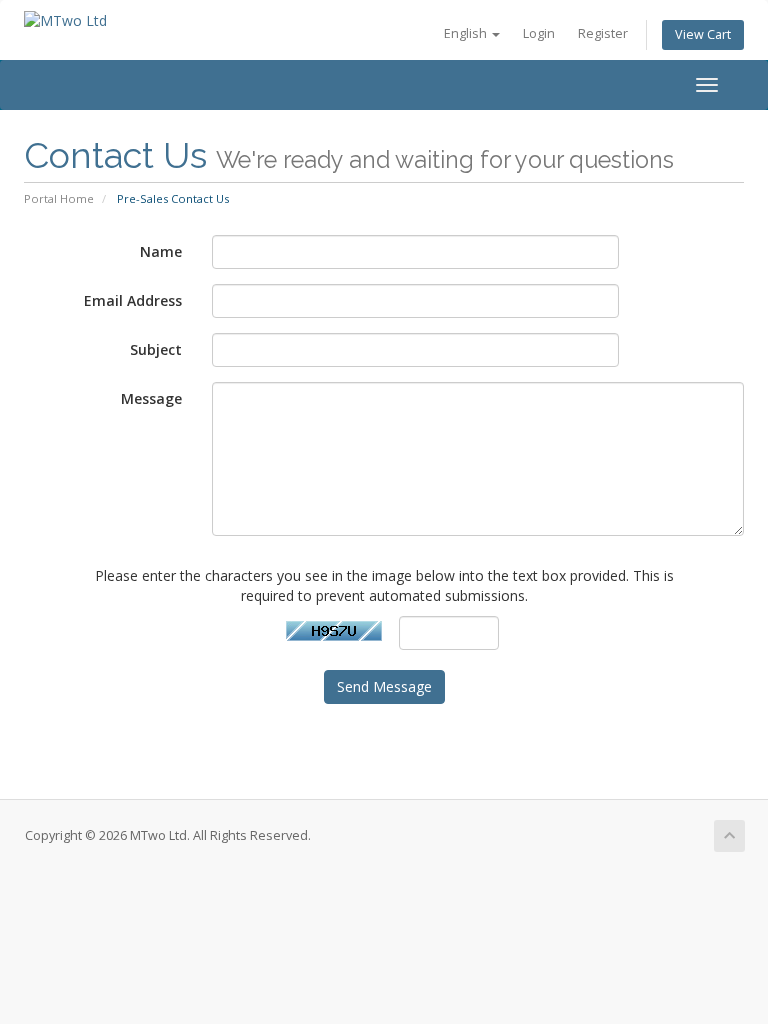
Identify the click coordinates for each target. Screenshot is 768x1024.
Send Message (384, 686)
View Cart (703, 34)
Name (161, 251)
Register (603, 33)
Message (151, 398)
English (467, 33)
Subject (156, 349)
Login (539, 33)
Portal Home (59, 198)
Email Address (133, 300)
